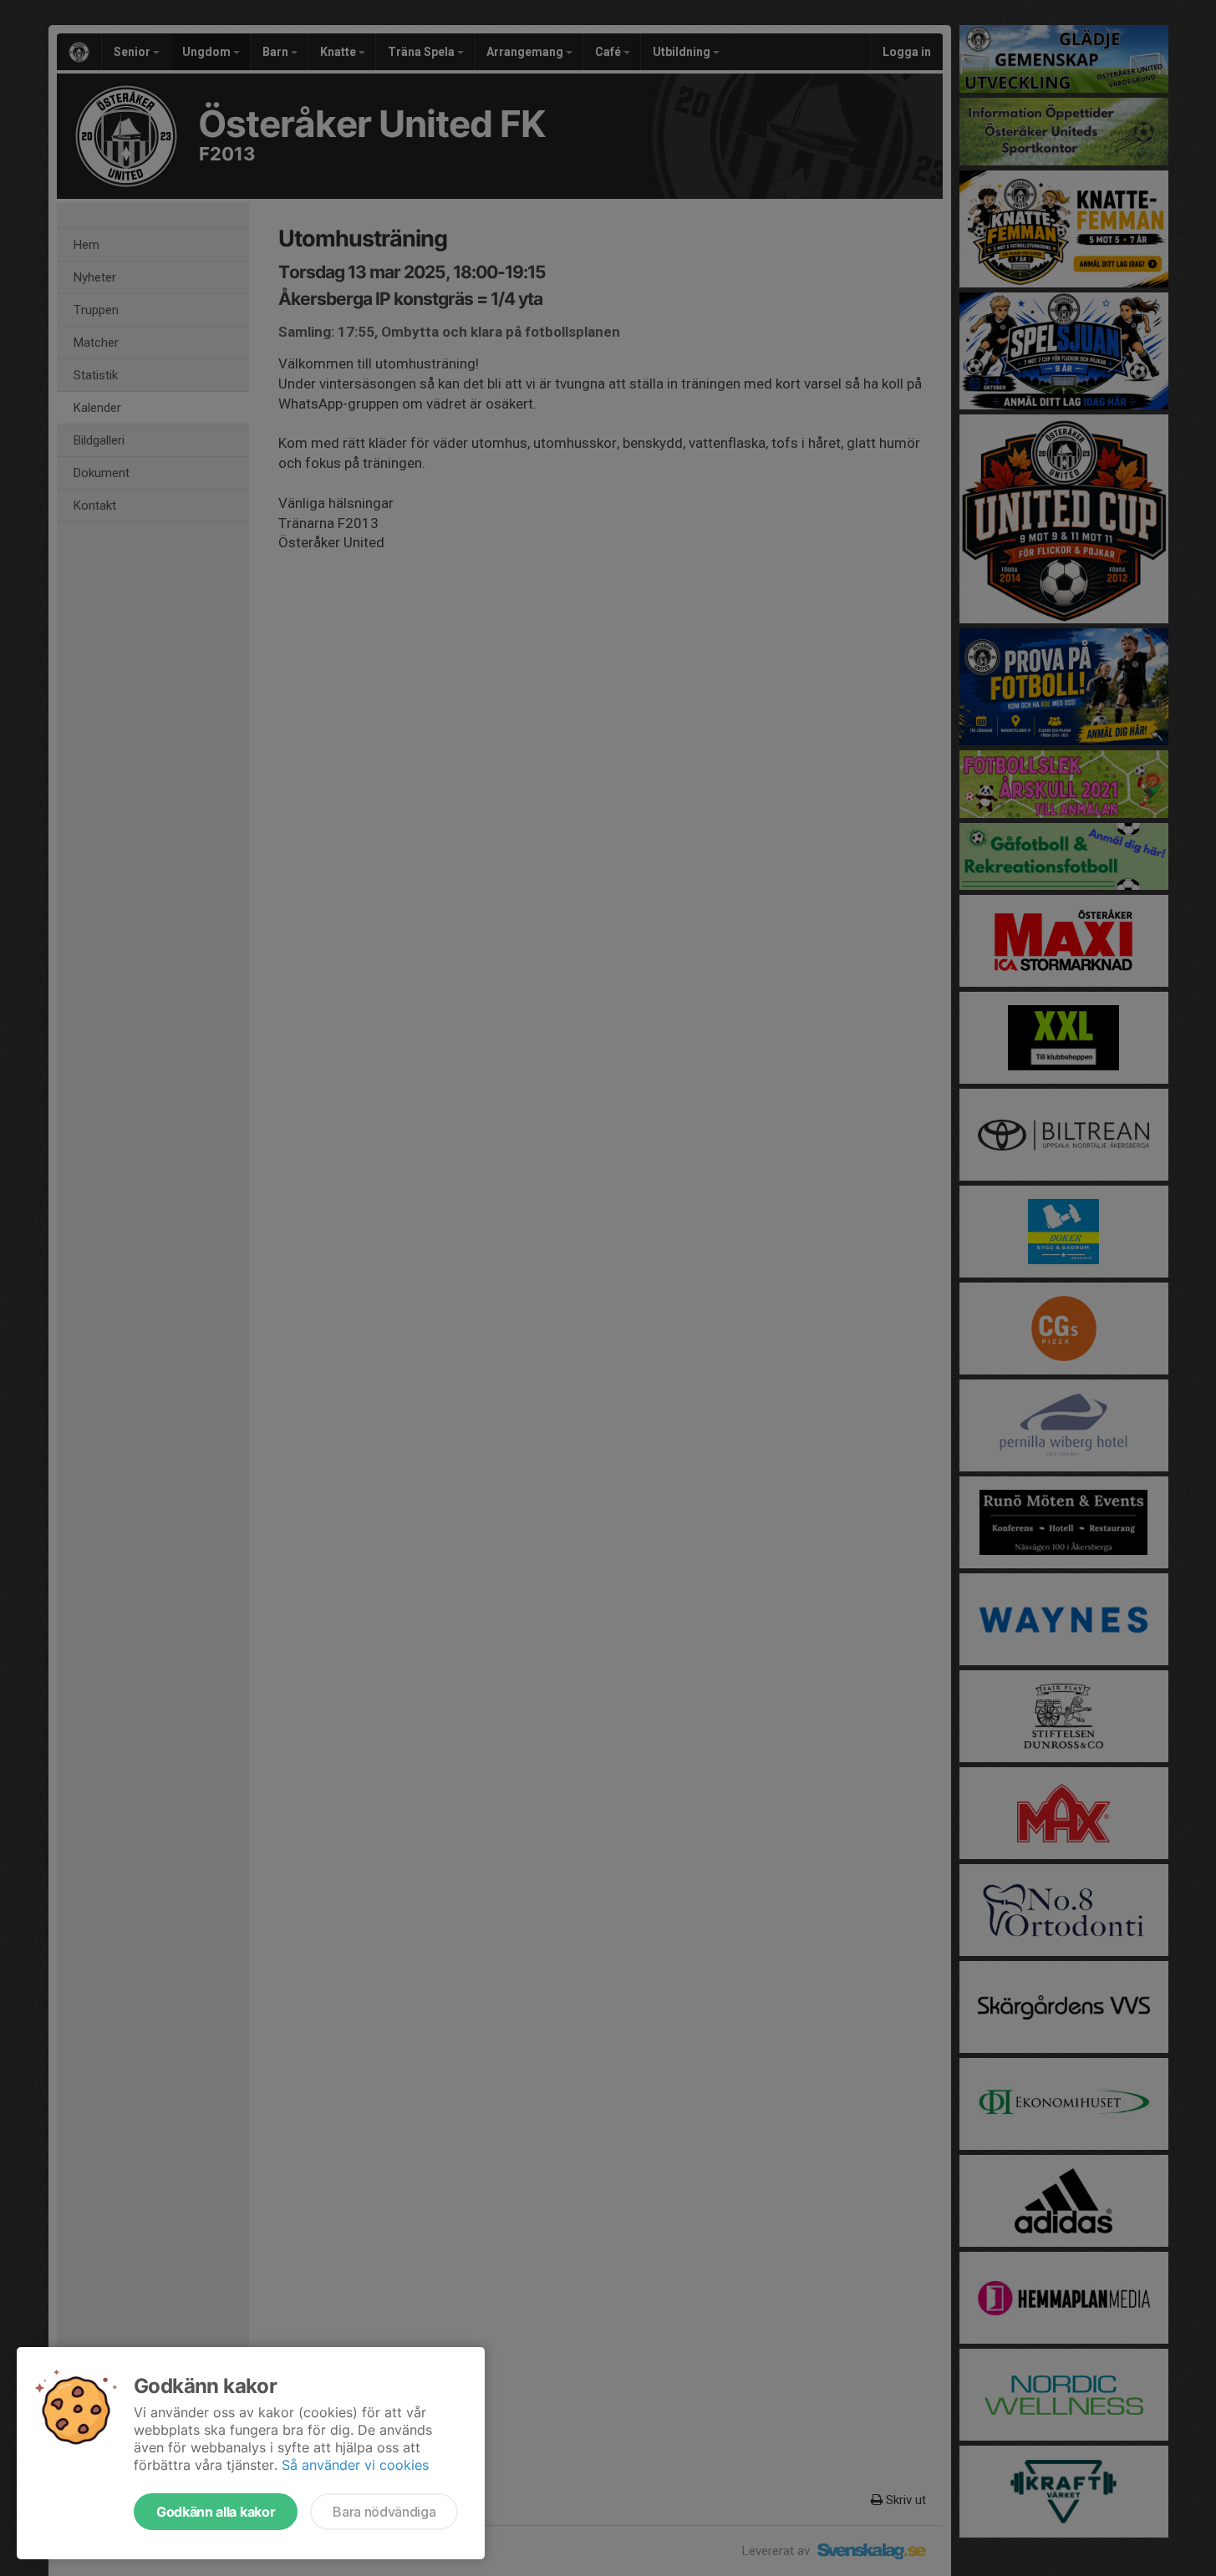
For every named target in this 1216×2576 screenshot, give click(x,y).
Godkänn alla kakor (216, 2512)
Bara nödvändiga (384, 2512)
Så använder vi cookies (355, 2465)
